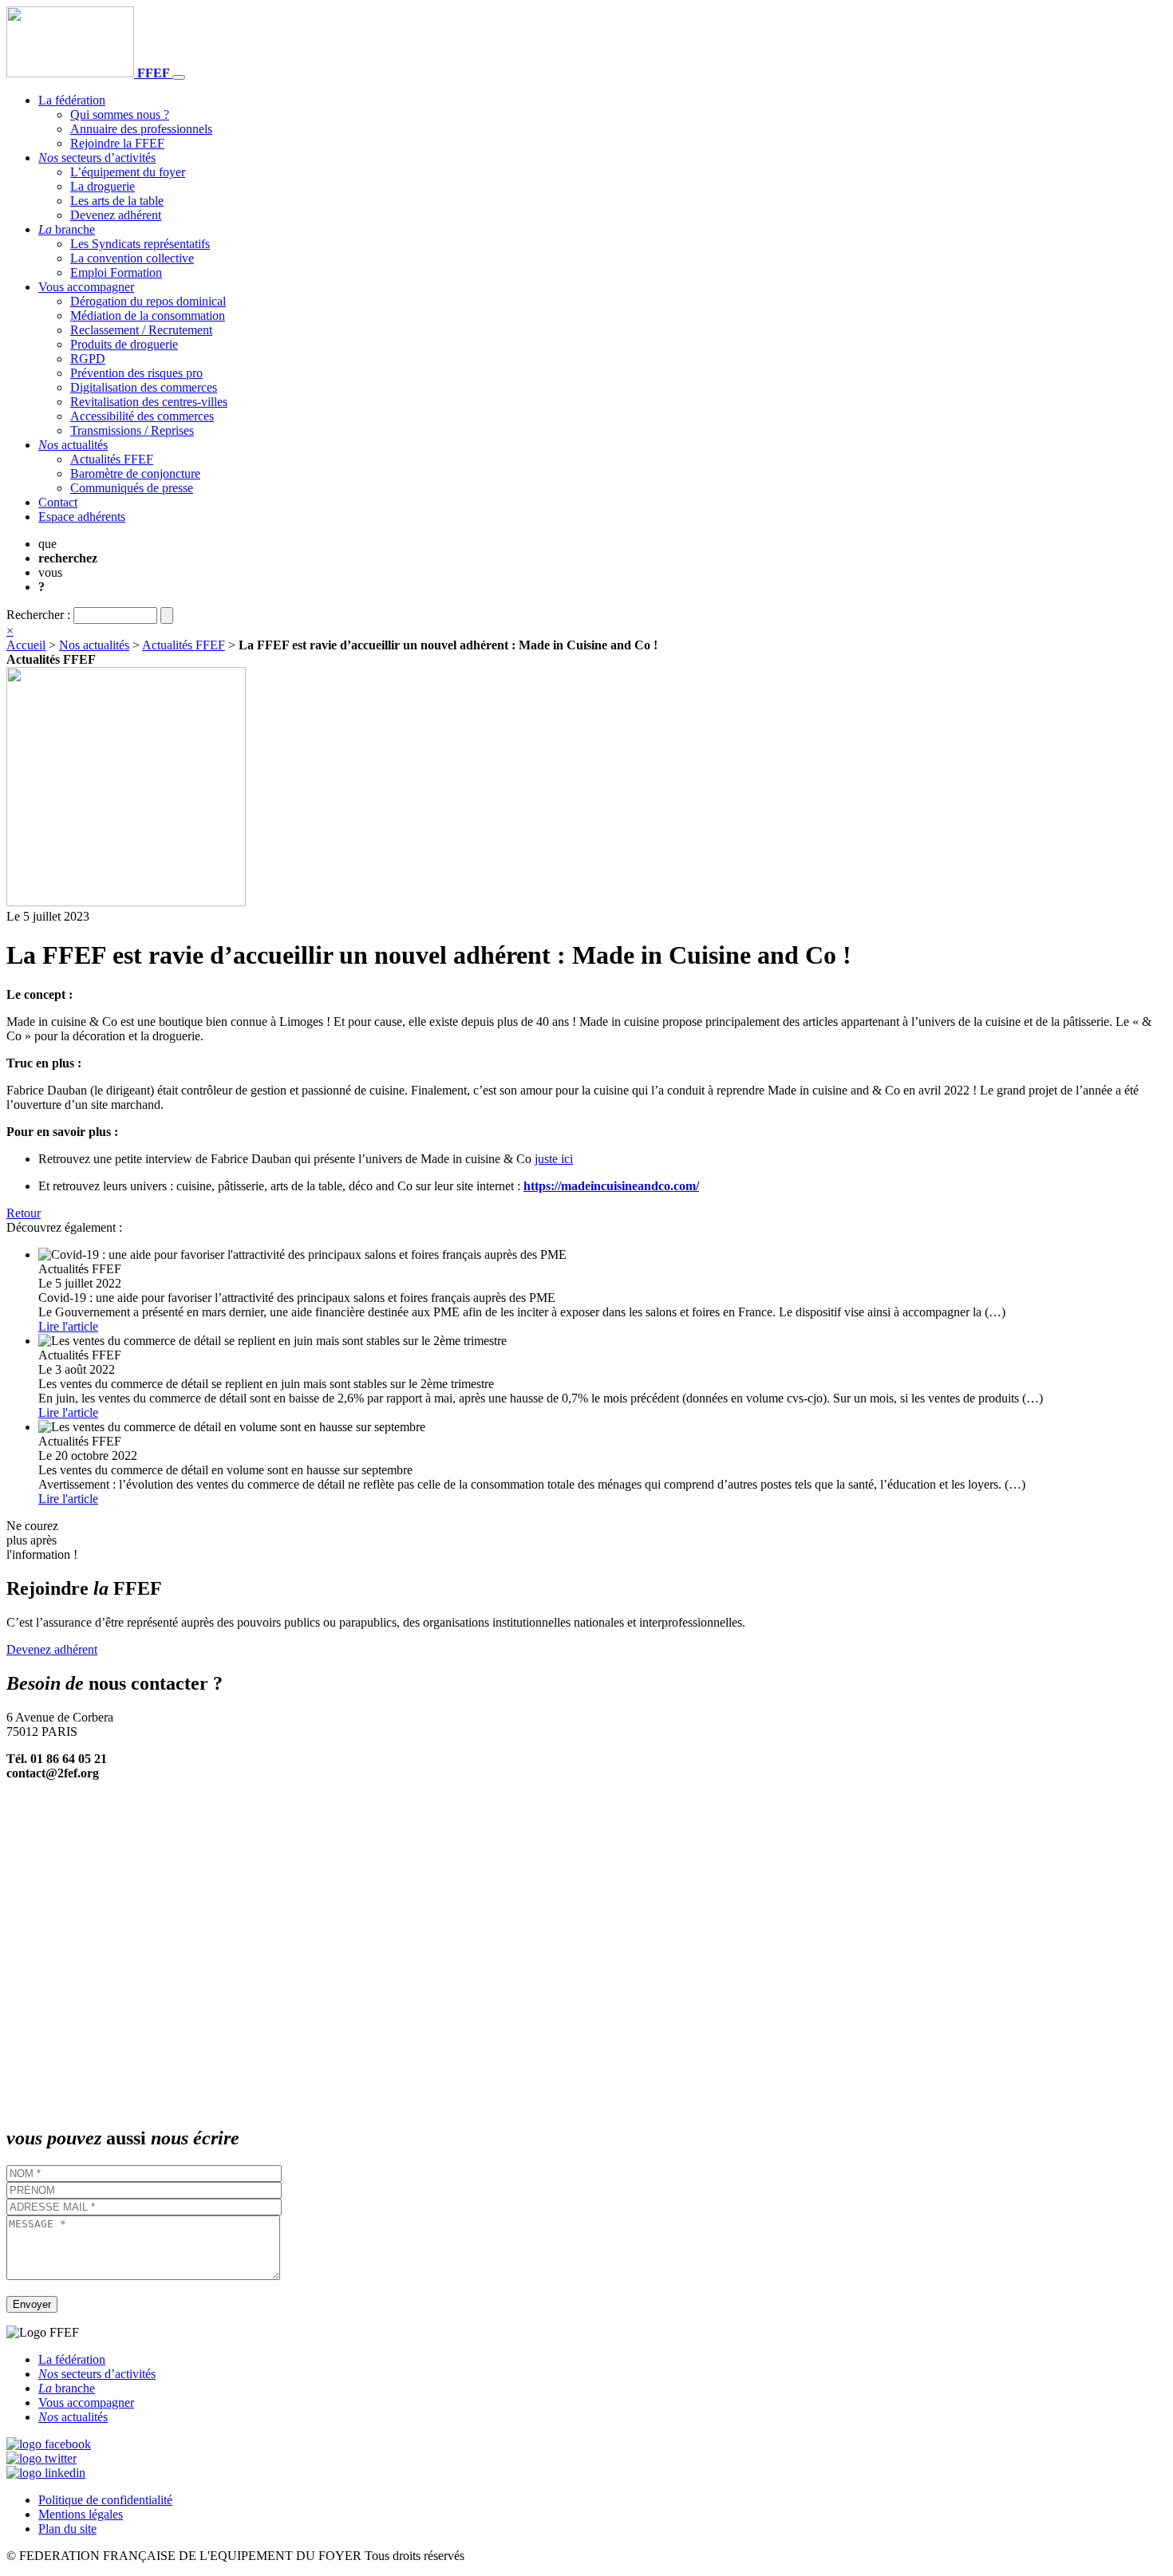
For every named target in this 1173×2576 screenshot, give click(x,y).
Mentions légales (81, 2514)
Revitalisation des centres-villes (149, 402)
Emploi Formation (116, 272)
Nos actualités (94, 645)
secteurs (97, 158)
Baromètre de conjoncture (135, 473)
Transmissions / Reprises (132, 430)
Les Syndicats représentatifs (140, 244)
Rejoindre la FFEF (117, 143)
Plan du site (67, 2529)
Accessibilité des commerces (142, 416)
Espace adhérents (82, 517)
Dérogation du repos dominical (148, 301)
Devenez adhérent (116, 215)
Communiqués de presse (132, 488)
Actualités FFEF (112, 459)
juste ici (554, 1159)
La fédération (72, 100)
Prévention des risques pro (136, 373)
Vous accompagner (86, 287)
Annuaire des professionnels (141, 129)
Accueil (26, 645)
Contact (58, 502)
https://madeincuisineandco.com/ (611, 1186)
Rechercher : (38, 615)
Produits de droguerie (124, 344)
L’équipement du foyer (128, 172)
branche (67, 229)
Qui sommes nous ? (120, 114)
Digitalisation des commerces (144, 387)
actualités (73, 445)
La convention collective (132, 258)
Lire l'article (68, 1326)
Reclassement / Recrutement (141, 330)
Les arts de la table (117, 201)
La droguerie (103, 186)
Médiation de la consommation (148, 316)
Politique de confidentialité (105, 2500)
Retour (24, 1213)
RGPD (88, 359)
